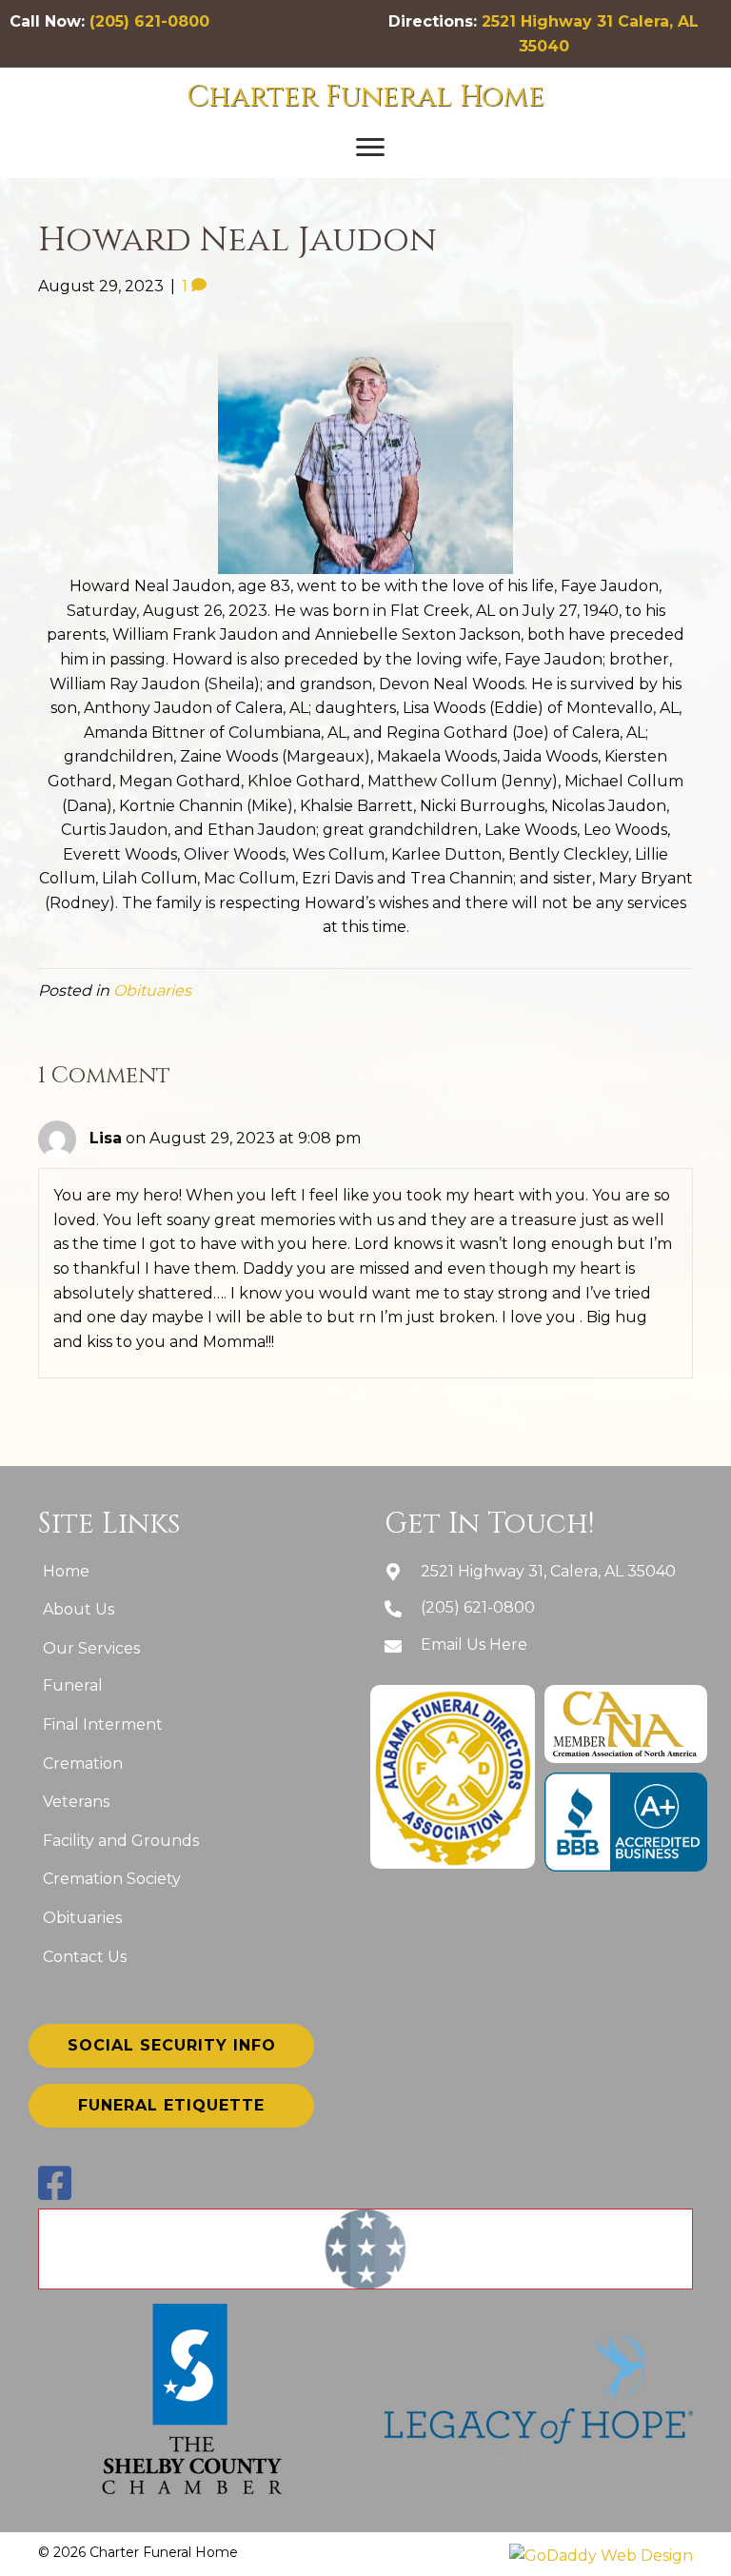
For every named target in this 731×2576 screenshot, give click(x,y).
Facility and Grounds (121, 1841)
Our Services (91, 1648)
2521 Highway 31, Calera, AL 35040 (548, 1571)
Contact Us (85, 1957)
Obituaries (152, 991)
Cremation (83, 1764)
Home (66, 1571)
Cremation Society (112, 1879)
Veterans (76, 1802)
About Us (79, 1609)
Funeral (73, 1685)
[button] (370, 148)
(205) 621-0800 (149, 21)
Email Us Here (474, 1645)
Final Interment (103, 1724)
